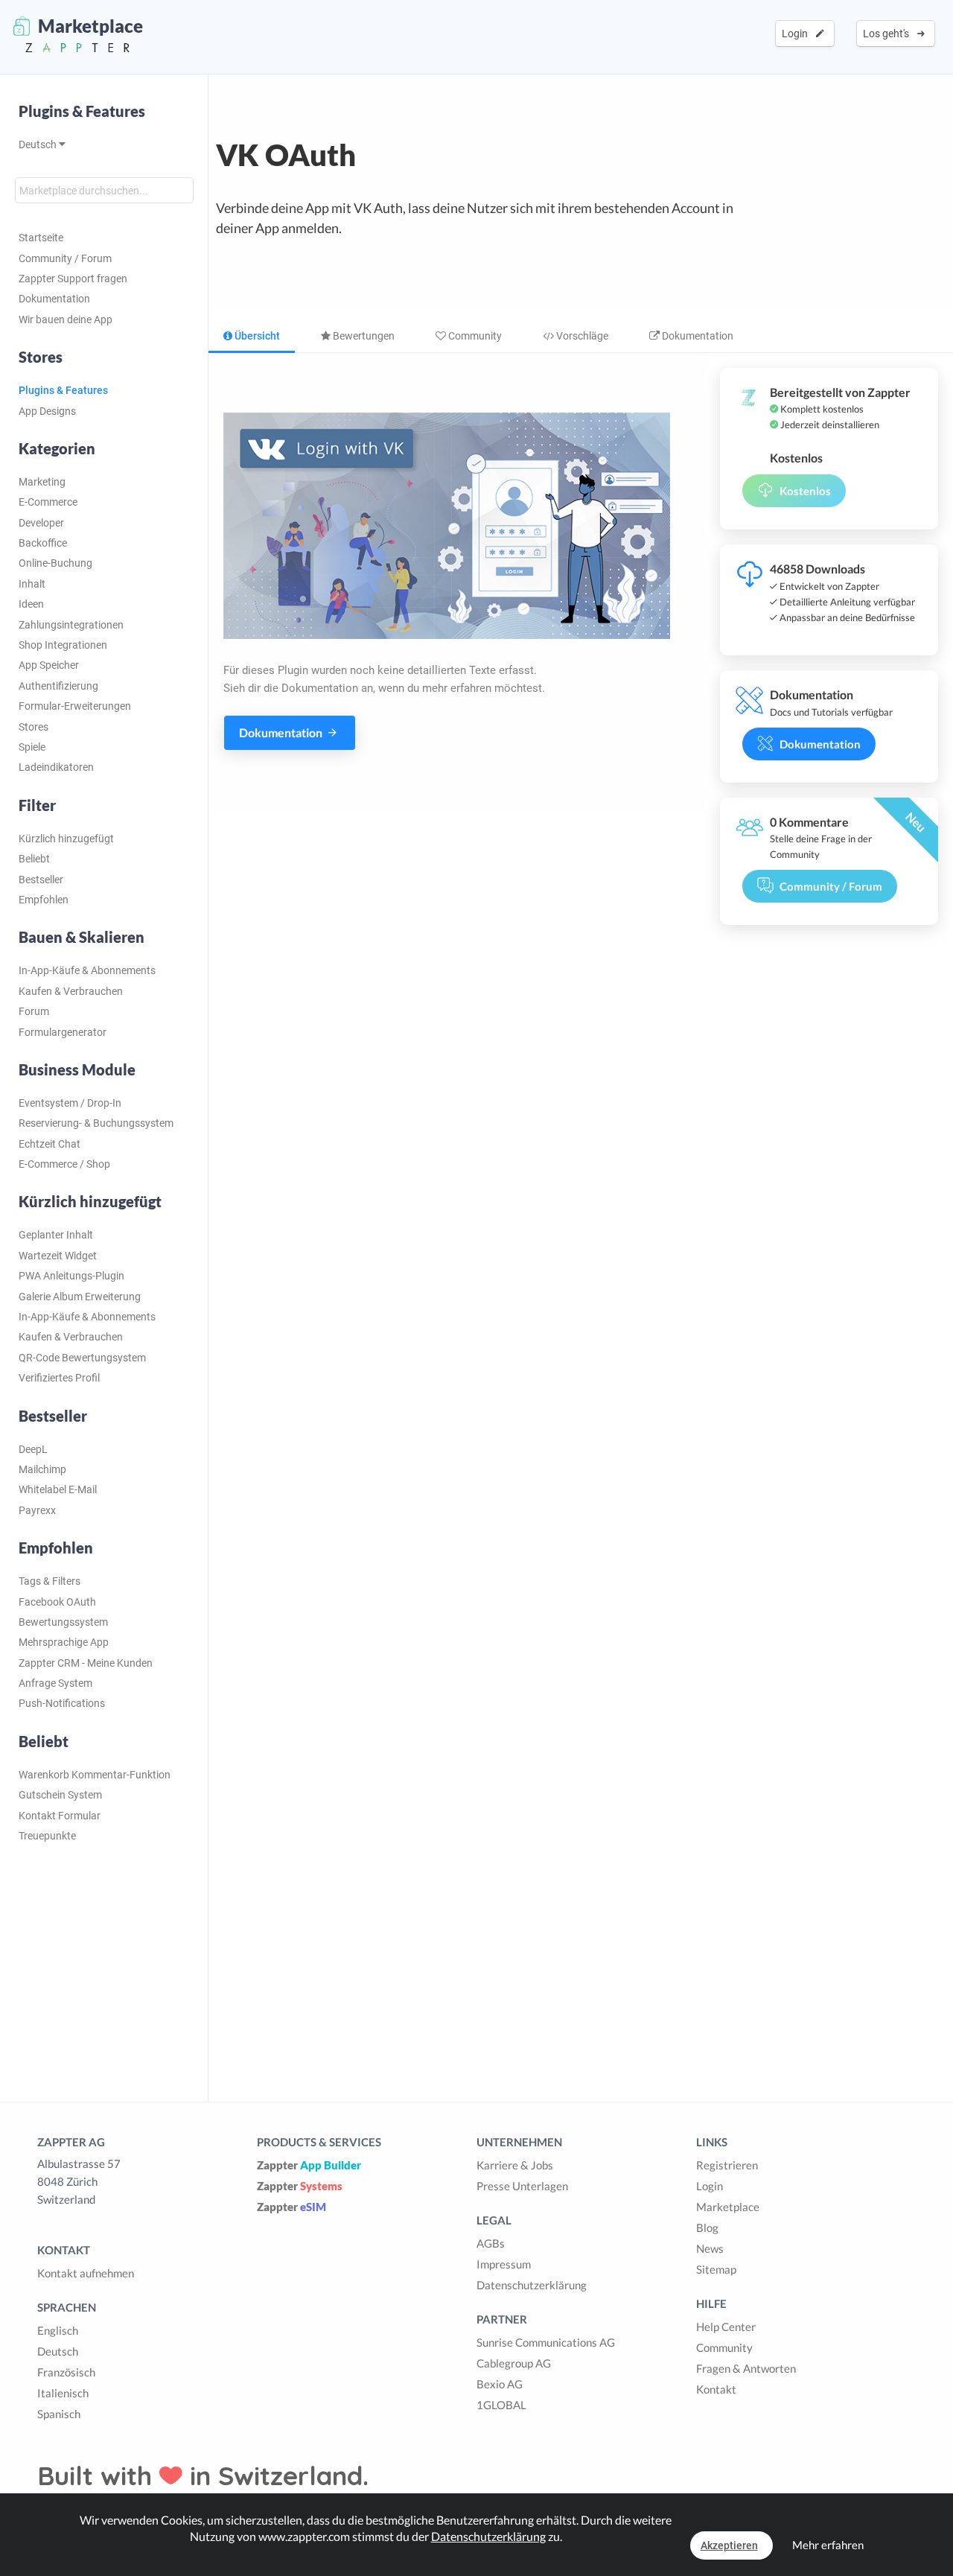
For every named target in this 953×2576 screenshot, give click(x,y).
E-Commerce (48, 502)
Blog (707, 2227)
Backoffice (43, 543)
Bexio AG (500, 2384)
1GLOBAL (501, 2405)
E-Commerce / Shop (64, 1164)
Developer (41, 523)
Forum (34, 1011)
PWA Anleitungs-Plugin (71, 1276)
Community (474, 336)
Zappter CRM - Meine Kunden (86, 1663)
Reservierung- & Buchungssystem (96, 1123)
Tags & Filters (50, 1581)
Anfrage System (55, 1683)
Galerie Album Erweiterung (80, 1297)
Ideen (31, 604)
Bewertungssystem (63, 1622)
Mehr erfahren (828, 2545)
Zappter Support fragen (73, 279)
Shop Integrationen (63, 645)
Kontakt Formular (60, 1816)
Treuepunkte (47, 1836)
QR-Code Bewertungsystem (82, 1358)
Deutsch (39, 144)
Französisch (66, 2372)
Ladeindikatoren (56, 767)
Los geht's (888, 34)
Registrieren (727, 2165)
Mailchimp (42, 1469)
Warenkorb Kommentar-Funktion (95, 1775)
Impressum (504, 2264)
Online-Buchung (55, 563)
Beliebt (34, 859)
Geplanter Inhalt (56, 1235)
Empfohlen (44, 900)
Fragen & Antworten (746, 2368)
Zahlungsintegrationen (71, 625)
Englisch (58, 2330)
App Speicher (49, 665)
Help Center (726, 2327)
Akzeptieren (729, 2545)
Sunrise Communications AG (546, 2342)
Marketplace (728, 2207)
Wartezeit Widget (58, 1256)
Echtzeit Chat (50, 1144)
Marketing (42, 482)
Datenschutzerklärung (532, 2285)
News (710, 2248)
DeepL (33, 1449)
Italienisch (63, 2393)
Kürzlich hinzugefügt (66, 839)
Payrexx (37, 1510)
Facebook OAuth (57, 1602)
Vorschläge (581, 336)
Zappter (309, 2165)
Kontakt (716, 2389)
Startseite (41, 238)
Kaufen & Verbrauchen (71, 991)
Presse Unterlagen (522, 2186)
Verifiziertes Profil (59, 1378)
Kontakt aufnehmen (86, 2273)
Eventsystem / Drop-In (70, 1103)
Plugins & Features (82, 111)
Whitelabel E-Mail (58, 1489)
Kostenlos (805, 491)
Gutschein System (60, 1795)
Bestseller (41, 880)
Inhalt (32, 584)
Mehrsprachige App (64, 1642)
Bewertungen (363, 336)
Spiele (32, 747)
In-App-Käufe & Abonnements (87, 970)
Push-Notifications (62, 1703)
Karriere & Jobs (515, 2165)
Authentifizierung (58, 686)
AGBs (491, 2243)
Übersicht (256, 336)
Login (797, 34)
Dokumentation (54, 299)
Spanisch (59, 2414)
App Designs (47, 411)
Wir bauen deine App (66, 319)
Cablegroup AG (514, 2363)
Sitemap (716, 2269)
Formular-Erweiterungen (75, 706)
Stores (34, 727)
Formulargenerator (63, 1032)
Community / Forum (65, 258)
